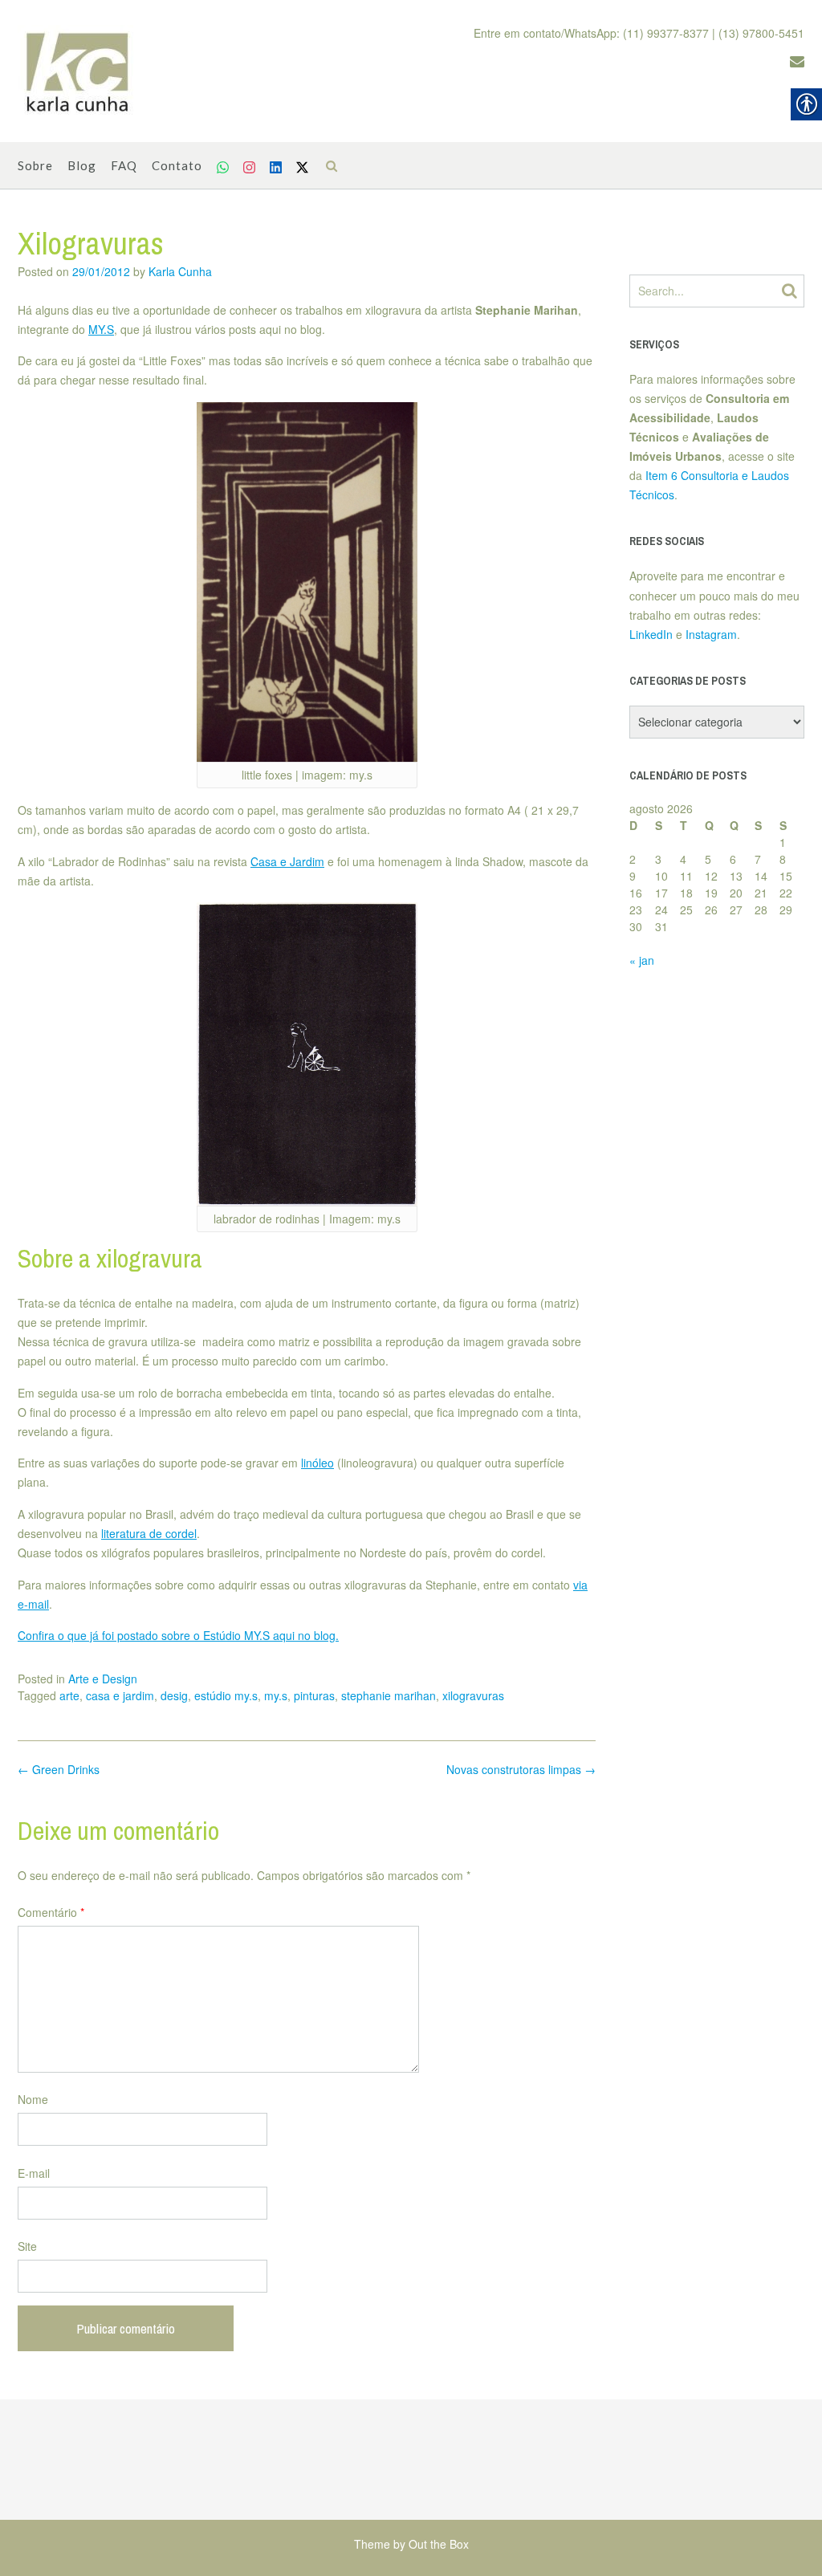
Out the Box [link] (439, 2544)
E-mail (34, 2173)
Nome (33, 2099)
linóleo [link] (317, 1463)
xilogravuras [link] (473, 1695)
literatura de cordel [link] (149, 1533)
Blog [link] (82, 165)
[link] (78, 71)
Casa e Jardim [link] (287, 861)
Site (27, 2246)
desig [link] (174, 1695)
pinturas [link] (314, 1695)
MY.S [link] (101, 329)
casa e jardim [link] (120, 1695)
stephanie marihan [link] (389, 1695)
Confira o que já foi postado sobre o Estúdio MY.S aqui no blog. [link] (178, 1635)
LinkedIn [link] (651, 634)
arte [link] (69, 1695)
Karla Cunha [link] (180, 271)
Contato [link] (177, 165)
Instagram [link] (711, 634)
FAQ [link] (124, 165)
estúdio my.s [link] (226, 1695)
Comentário (51, 1912)
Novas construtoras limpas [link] (521, 1769)
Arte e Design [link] (103, 1679)
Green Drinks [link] (59, 1769)
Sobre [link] (35, 165)
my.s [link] (276, 1695)
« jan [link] (642, 960)
